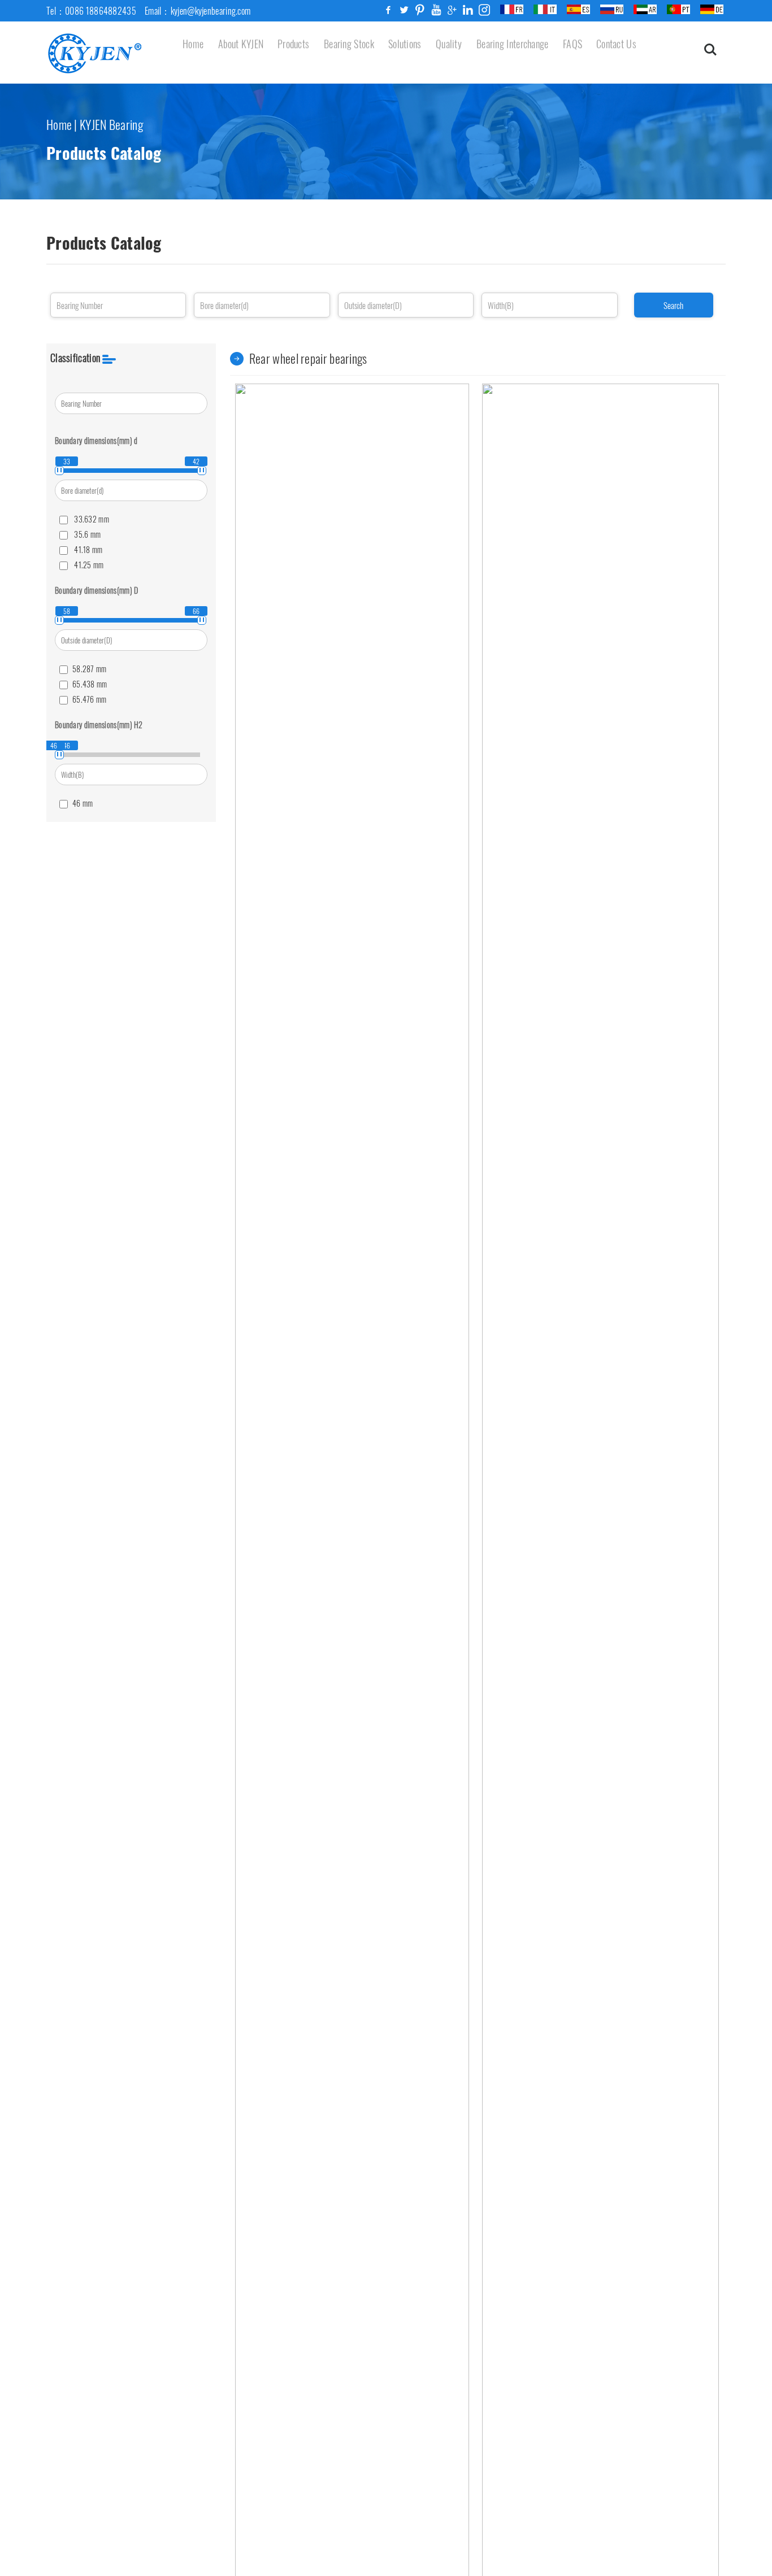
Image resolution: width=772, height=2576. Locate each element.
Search (673, 305)
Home (59, 124)
